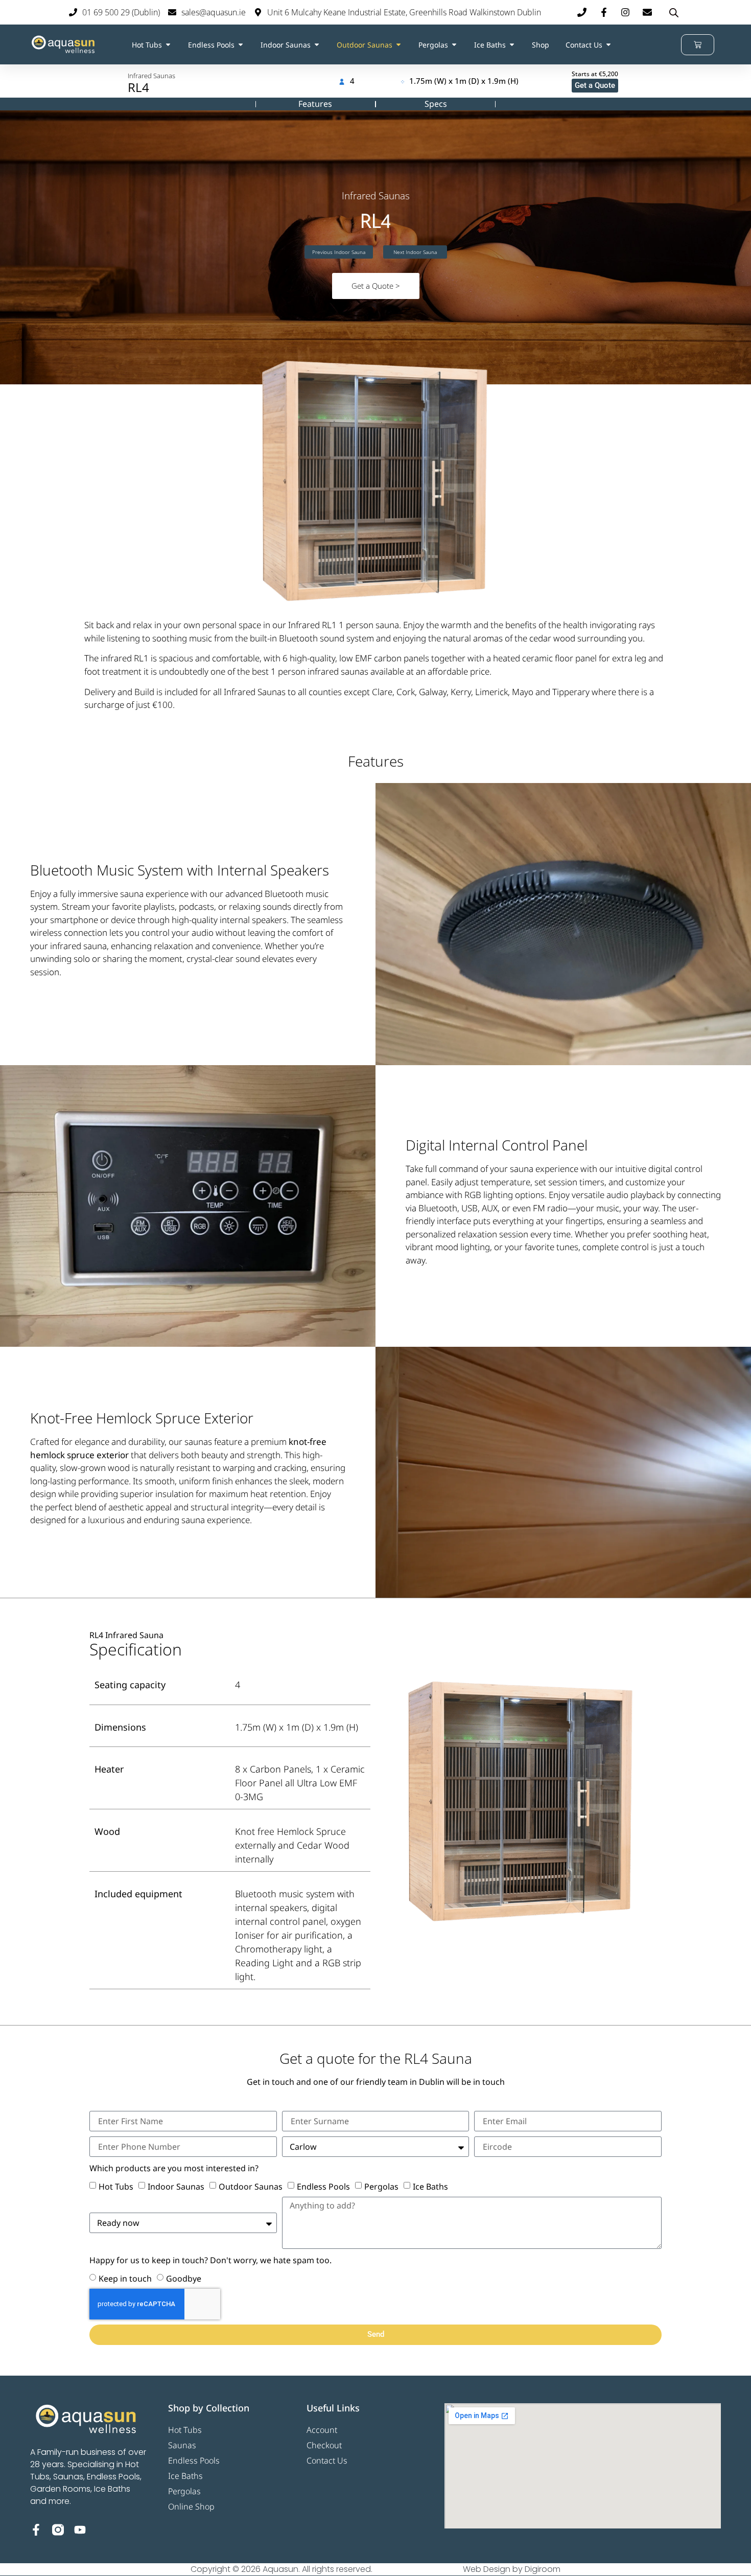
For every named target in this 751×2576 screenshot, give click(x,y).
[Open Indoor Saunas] (317, 45)
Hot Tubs (116, 2187)
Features (315, 104)
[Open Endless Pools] (241, 45)
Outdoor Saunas (251, 2187)
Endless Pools (323, 2187)
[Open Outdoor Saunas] (398, 45)
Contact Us (327, 2460)
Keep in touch (125, 2279)
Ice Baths (430, 2187)
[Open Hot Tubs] (168, 45)
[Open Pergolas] (454, 45)
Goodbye (184, 2279)
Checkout (324, 2445)
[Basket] (698, 45)
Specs (436, 104)
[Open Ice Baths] (512, 45)
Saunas (182, 2445)
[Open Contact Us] (608, 45)
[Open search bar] (674, 13)
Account (322, 2430)
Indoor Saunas (176, 2187)
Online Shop (191, 2506)
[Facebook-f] (36, 2530)
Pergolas (381, 2187)
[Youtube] (80, 2530)
